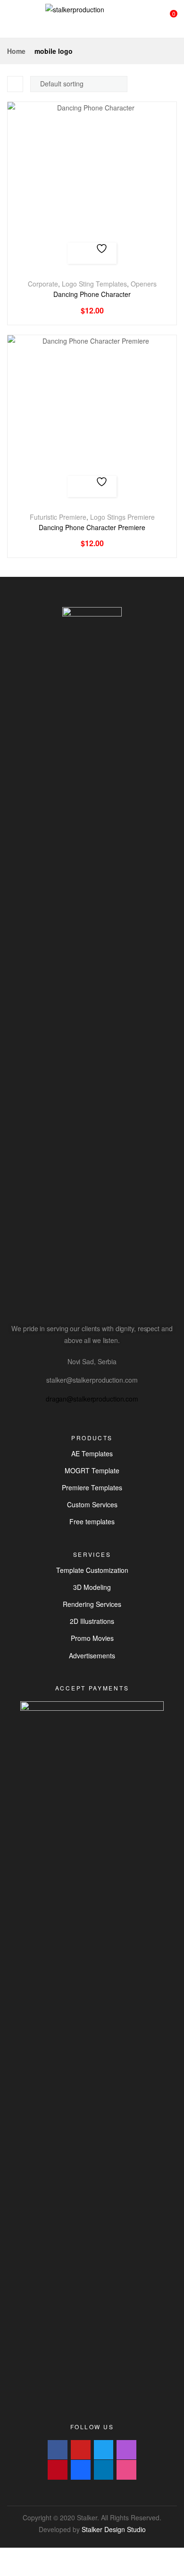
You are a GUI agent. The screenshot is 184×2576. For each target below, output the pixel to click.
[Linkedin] (104, 2470)
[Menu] (11, 19)
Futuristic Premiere (58, 517)
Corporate (43, 284)
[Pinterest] (58, 2470)
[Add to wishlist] (103, 253)
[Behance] (81, 2470)
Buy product (81, 253)
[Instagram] (126, 2450)
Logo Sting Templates (94, 284)
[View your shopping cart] (166, 19)
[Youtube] (81, 2450)
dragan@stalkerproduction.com (92, 1399)
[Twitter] (104, 2450)
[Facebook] (58, 2450)
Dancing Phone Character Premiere (92, 528)
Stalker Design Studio (114, 2529)
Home (16, 51)
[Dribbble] (126, 2470)
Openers (144, 284)
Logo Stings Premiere (122, 517)
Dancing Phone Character (92, 294)
